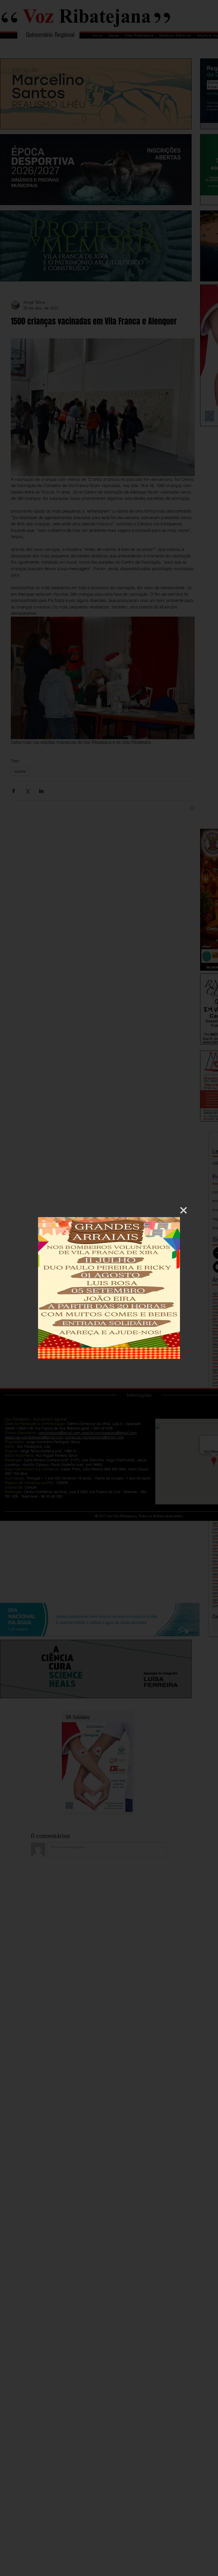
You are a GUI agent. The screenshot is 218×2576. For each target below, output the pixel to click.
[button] (184, 1210)
